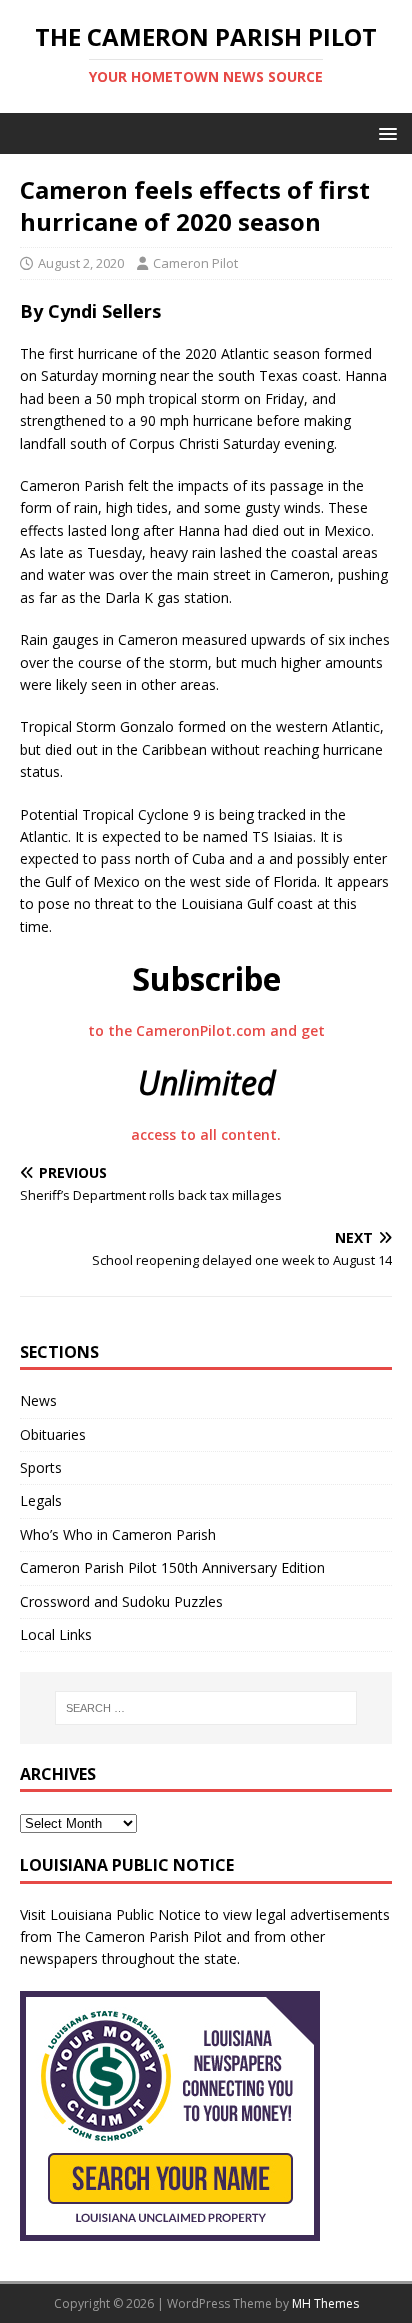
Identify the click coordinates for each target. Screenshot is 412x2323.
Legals (41, 1500)
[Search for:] (206, 1708)
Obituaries (53, 1434)
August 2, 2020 (81, 263)
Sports (41, 1467)
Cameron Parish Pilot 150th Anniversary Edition (172, 1567)
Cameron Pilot (195, 263)
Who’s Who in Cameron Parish (118, 1534)
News (38, 1400)
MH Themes (325, 2303)
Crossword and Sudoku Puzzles (121, 1601)
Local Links (56, 1634)
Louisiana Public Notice (125, 1914)
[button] (384, 132)
